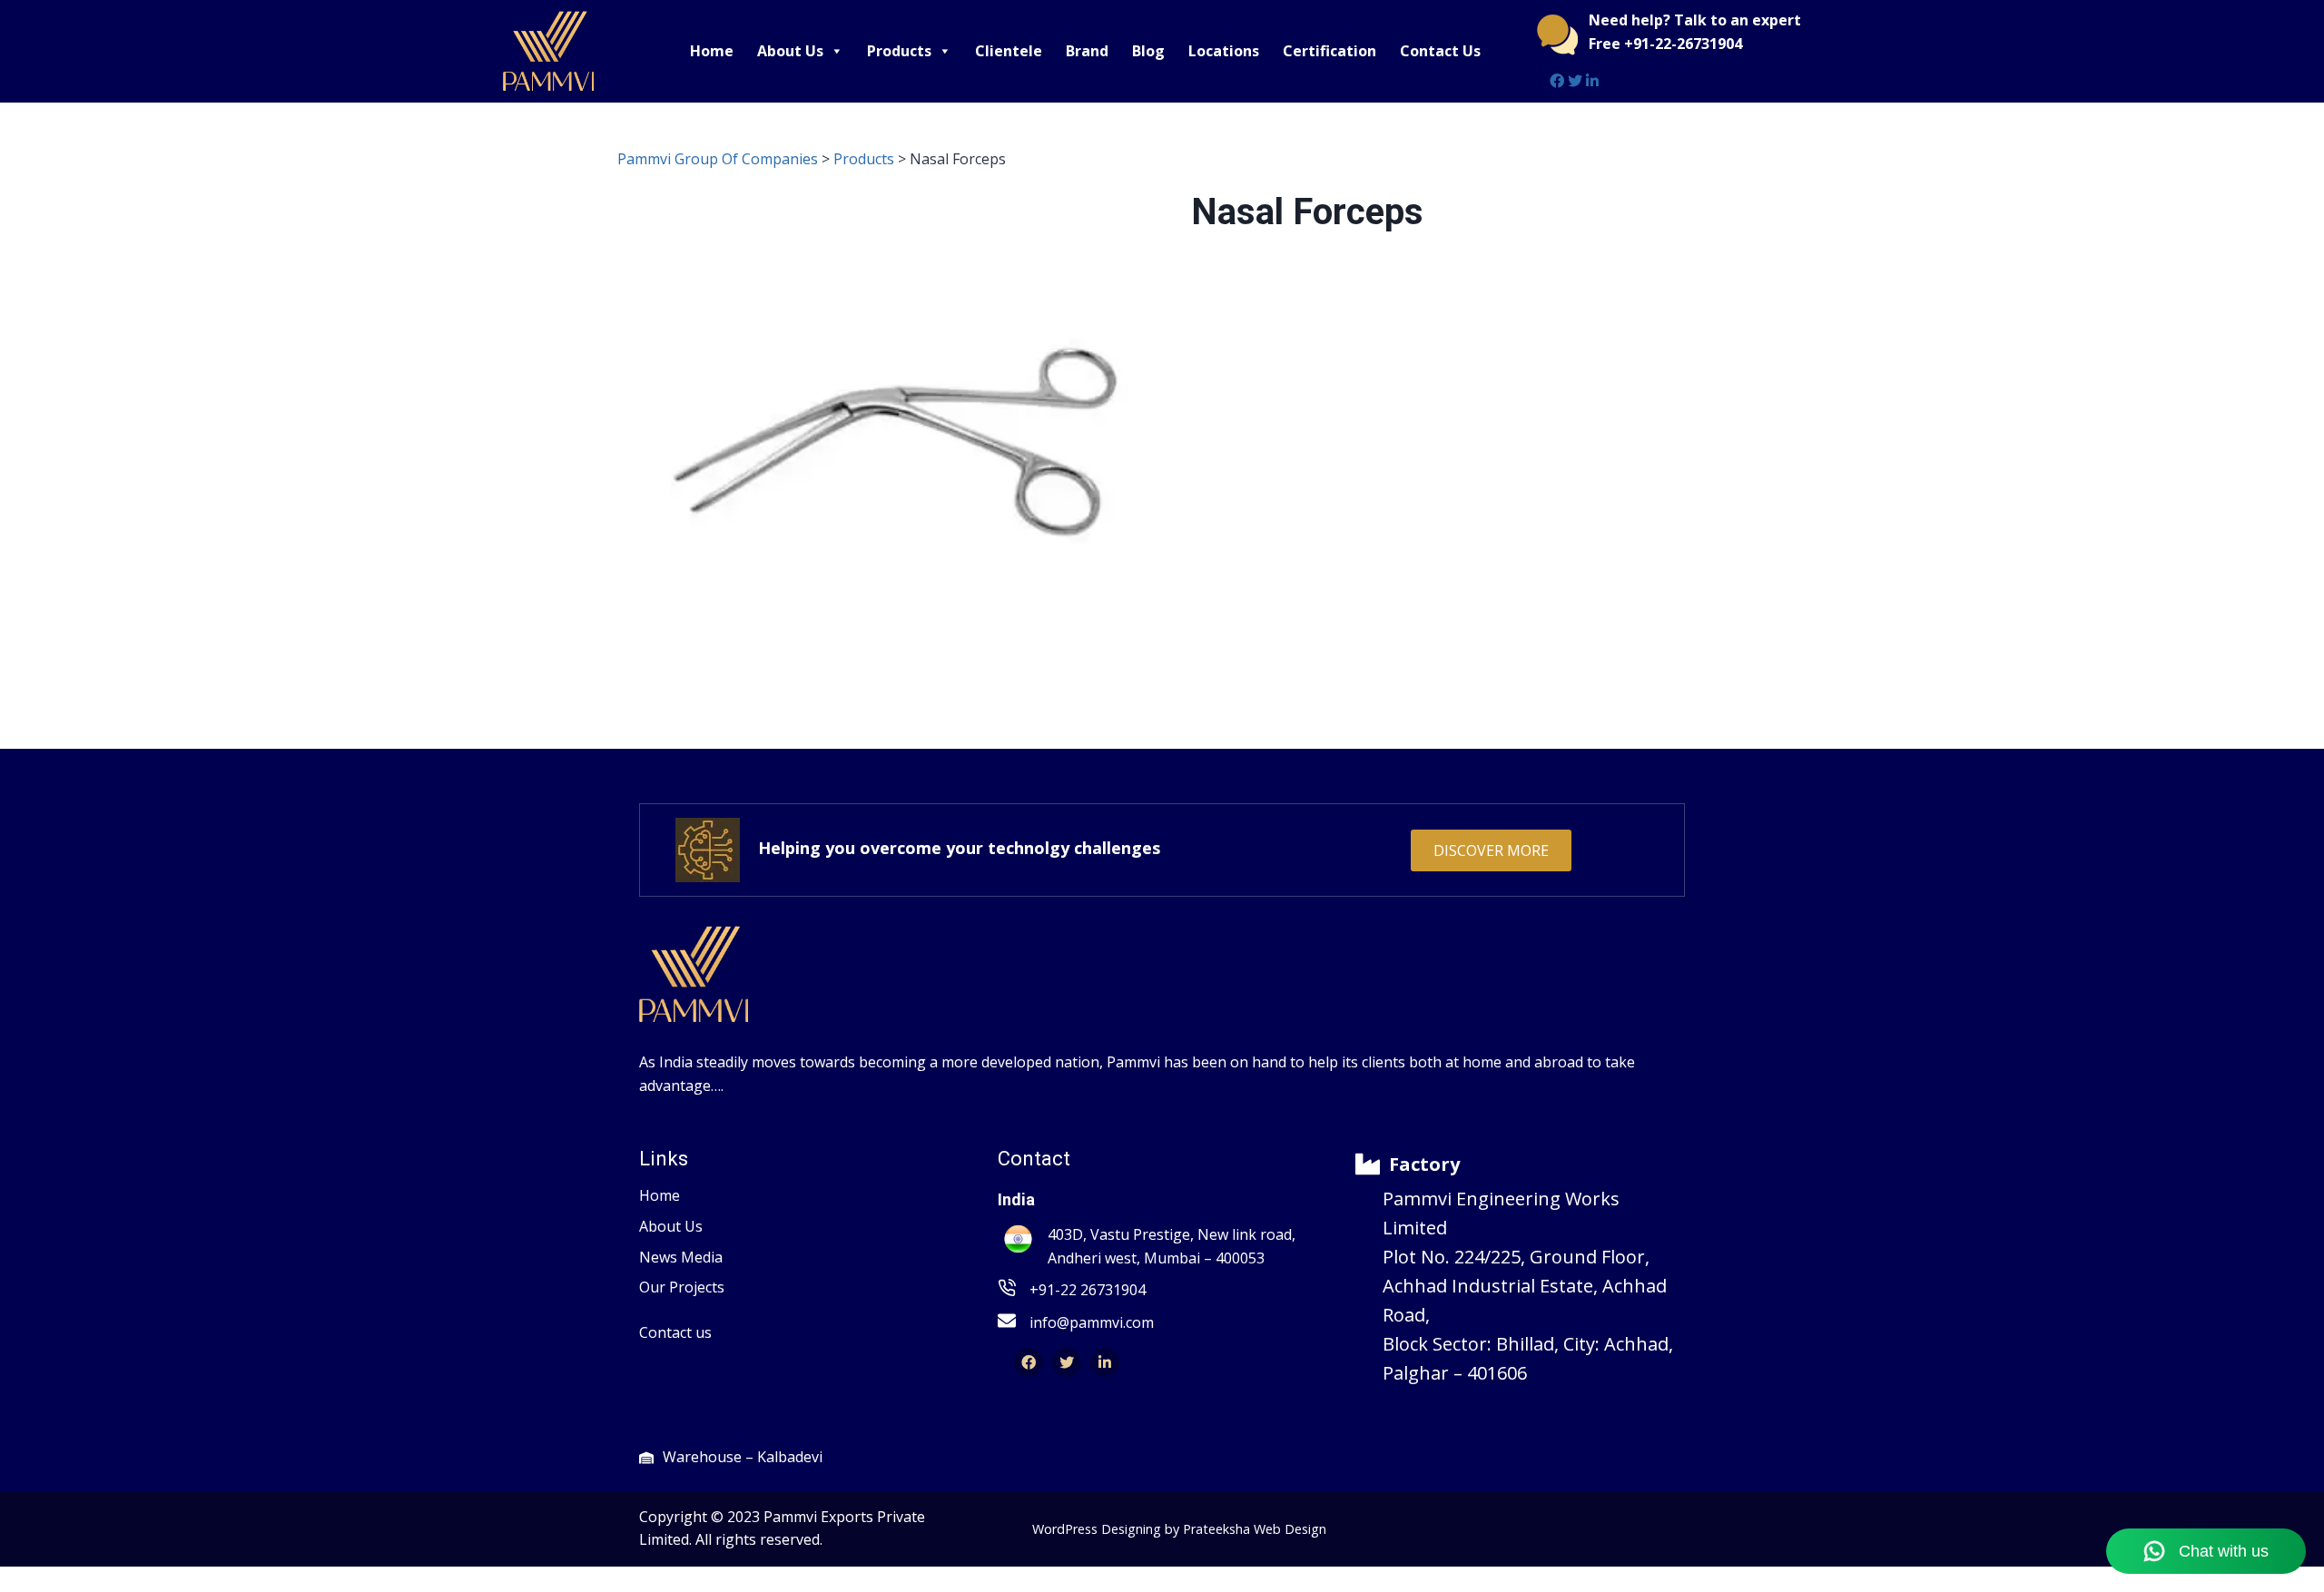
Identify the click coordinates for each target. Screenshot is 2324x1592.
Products (899, 51)
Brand (1087, 51)
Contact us (675, 1332)
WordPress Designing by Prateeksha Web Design (1179, 1529)
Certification (1329, 51)
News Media (681, 1257)
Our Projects (682, 1287)
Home (712, 51)
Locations (1224, 51)
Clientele (1009, 51)
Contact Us (1440, 51)
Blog (1148, 51)
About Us (790, 51)
